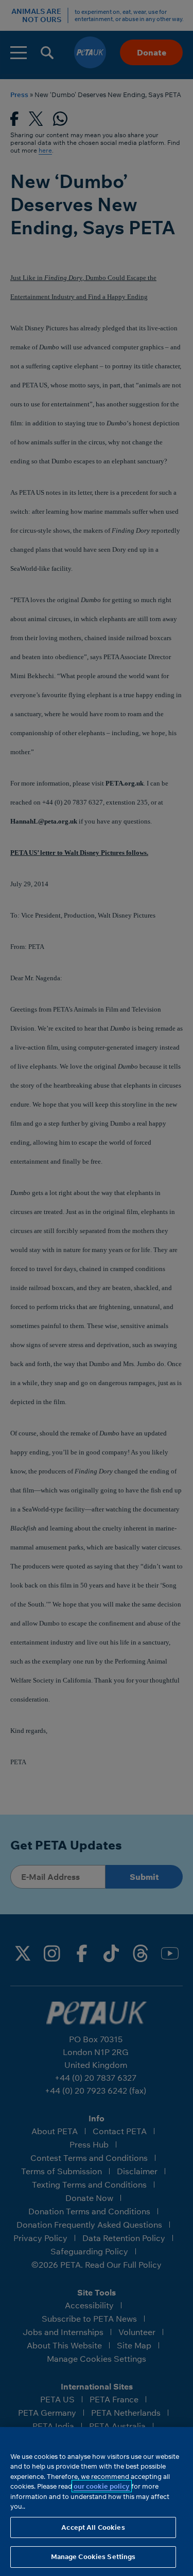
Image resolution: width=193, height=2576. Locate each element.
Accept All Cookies (93, 2527)
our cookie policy (102, 2486)
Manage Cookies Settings (93, 2556)
